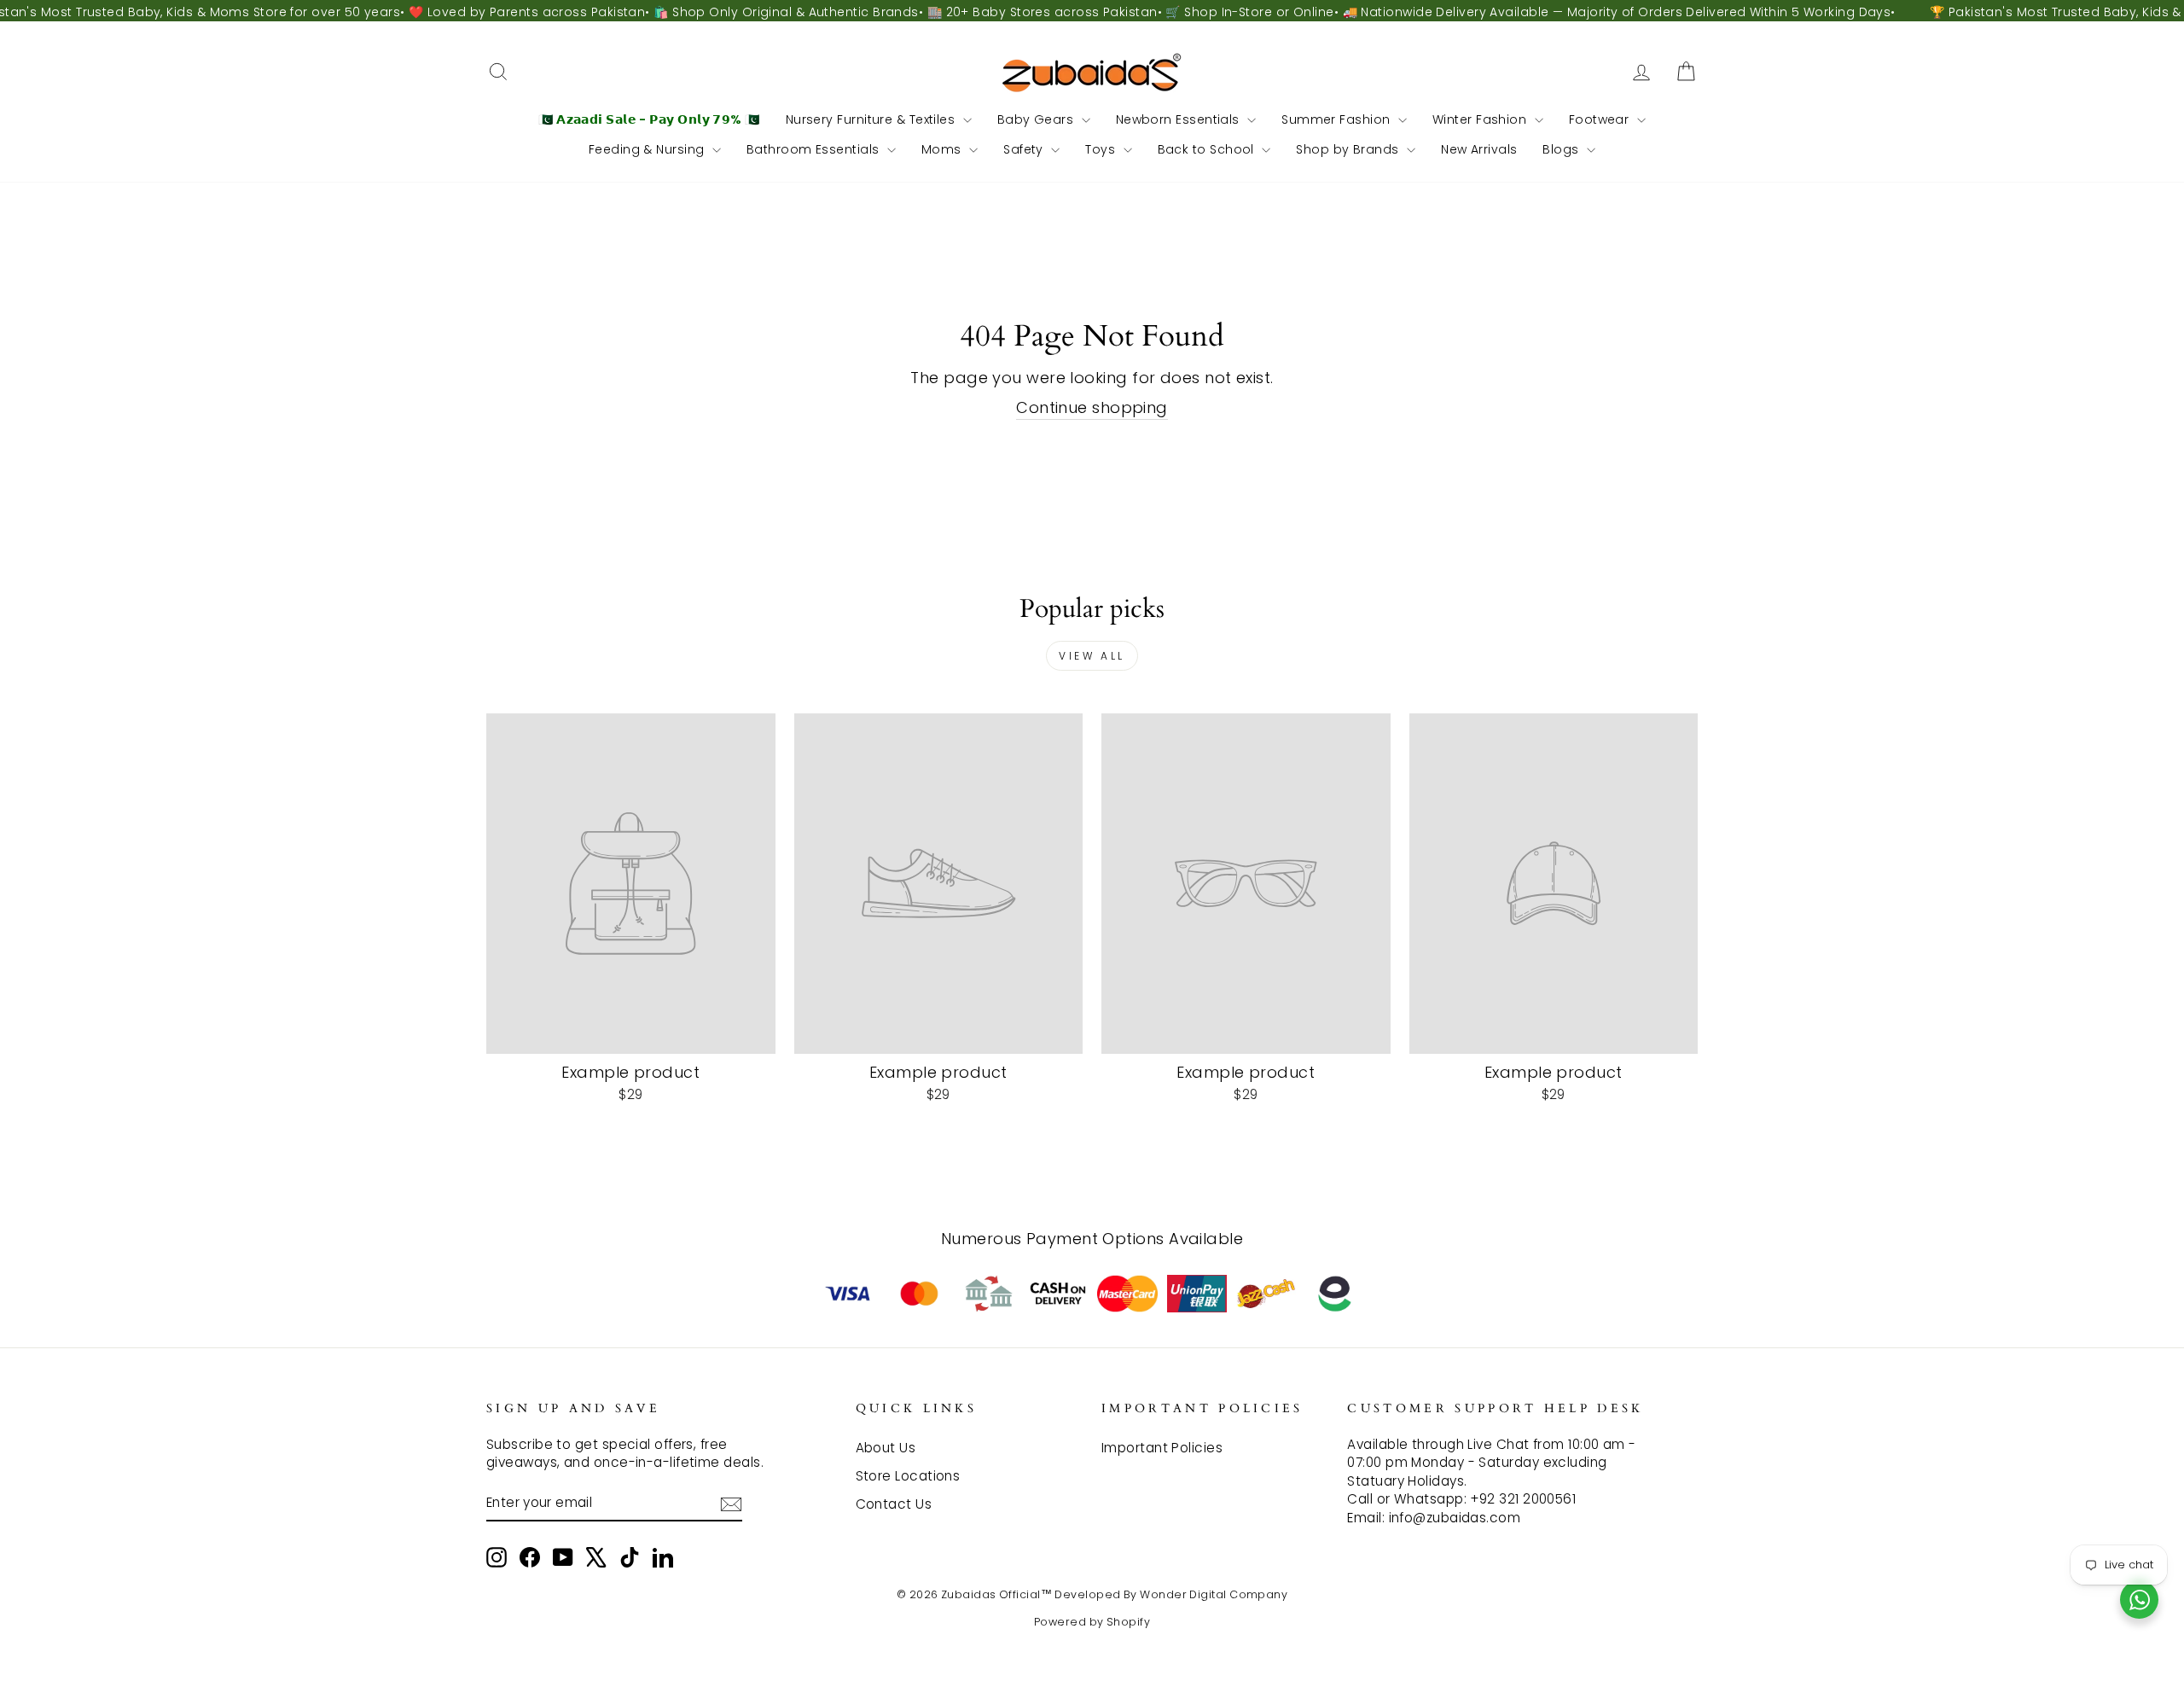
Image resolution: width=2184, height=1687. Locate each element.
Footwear (1601, 119)
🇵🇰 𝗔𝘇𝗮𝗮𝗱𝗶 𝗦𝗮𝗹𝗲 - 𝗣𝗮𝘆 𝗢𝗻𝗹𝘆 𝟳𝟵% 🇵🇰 (649, 119)
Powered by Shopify (1092, 1622)
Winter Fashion (1481, 119)
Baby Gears (1037, 119)
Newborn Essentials (1180, 119)
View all (1092, 656)
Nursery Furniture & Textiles (872, 119)
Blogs (1562, 149)
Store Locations (908, 1476)
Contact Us (894, 1504)
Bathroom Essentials (815, 149)
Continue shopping (1092, 407)
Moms (943, 149)
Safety (1025, 149)
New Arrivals (1479, 149)
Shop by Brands (1349, 149)
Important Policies (1162, 1448)
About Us (886, 1448)
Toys (1102, 149)
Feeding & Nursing (648, 149)
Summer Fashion (1338, 119)
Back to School (1208, 149)
